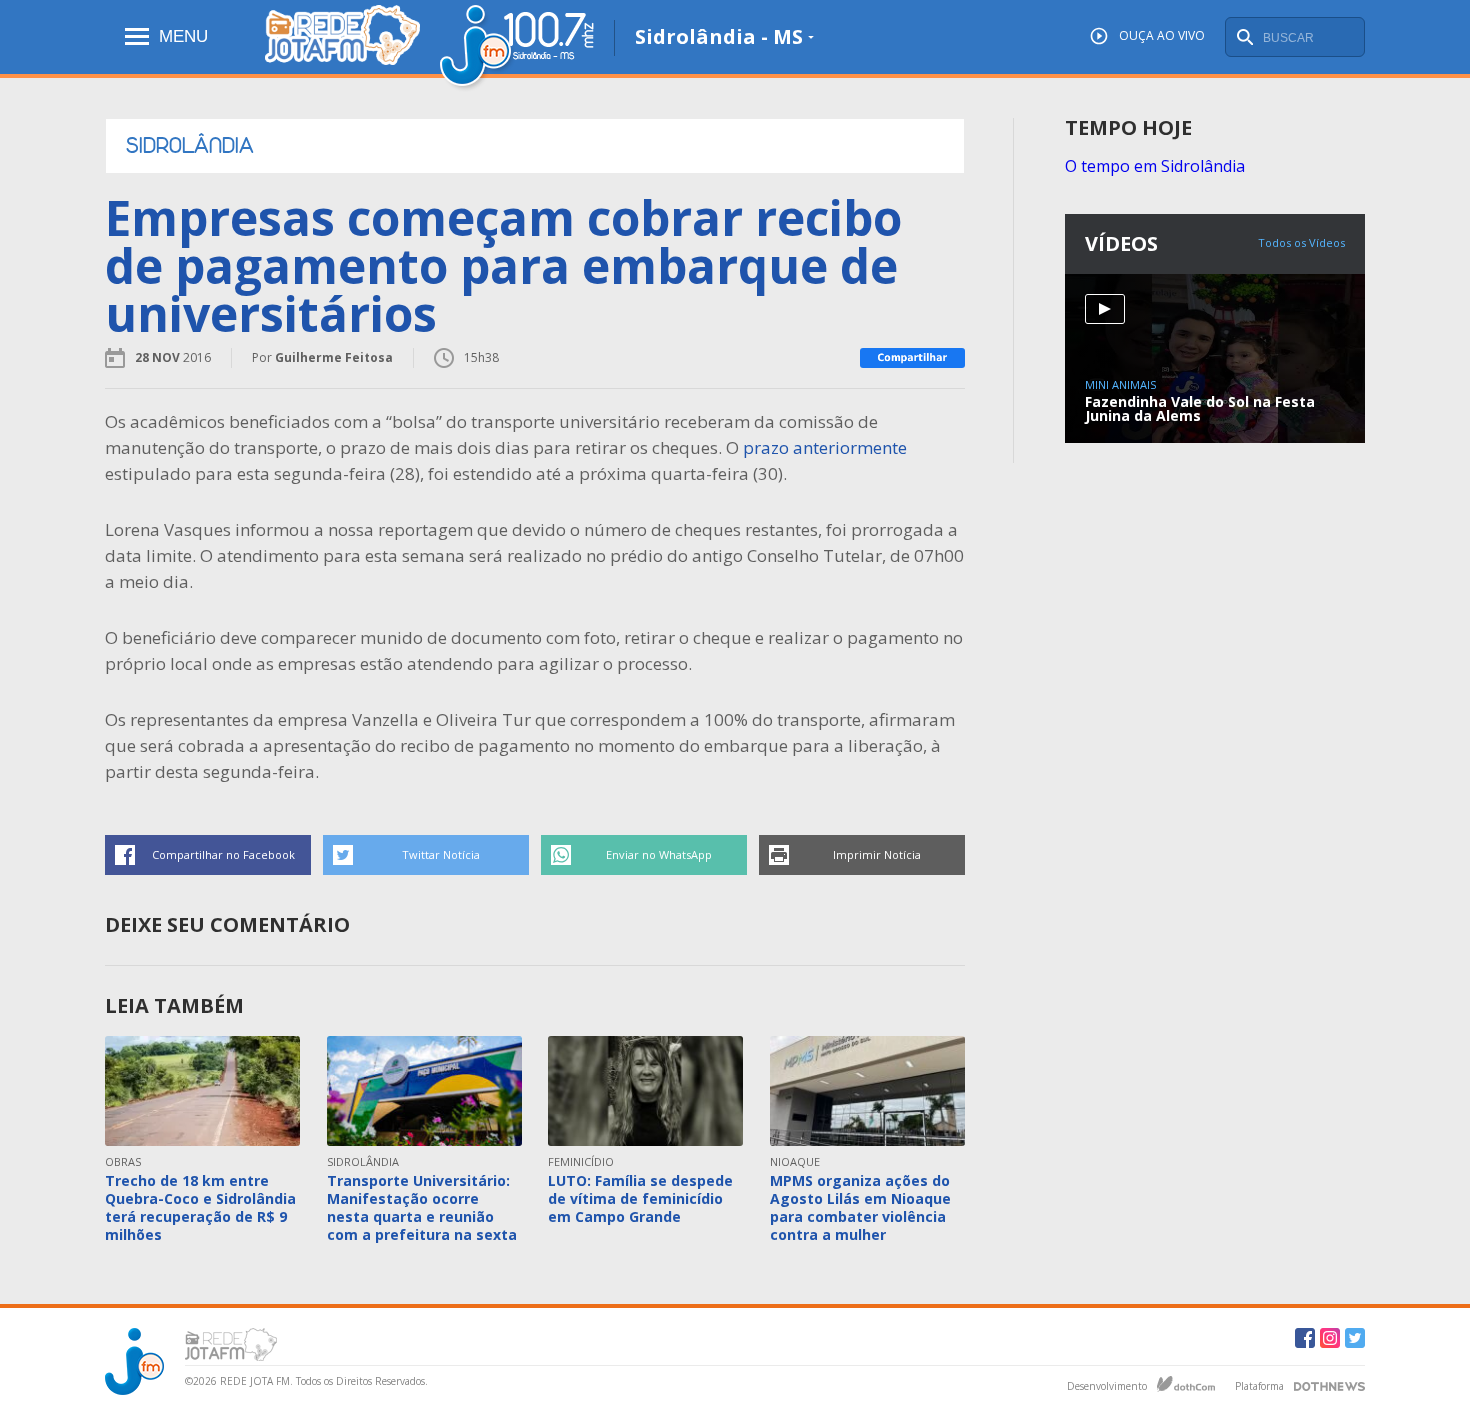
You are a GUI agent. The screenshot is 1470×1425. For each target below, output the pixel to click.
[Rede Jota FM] (342, 47)
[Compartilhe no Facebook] (912, 358)
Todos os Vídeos (1301, 242)
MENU (183, 36)
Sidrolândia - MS (719, 36)
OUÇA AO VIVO (1162, 35)
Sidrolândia (190, 146)
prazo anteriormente (825, 447)
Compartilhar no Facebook (223, 854)
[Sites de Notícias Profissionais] (1329, 1384)
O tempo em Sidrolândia (1155, 166)
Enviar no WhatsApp (659, 854)
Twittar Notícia (441, 854)
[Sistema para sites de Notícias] (1186, 1384)
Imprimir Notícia (877, 854)
